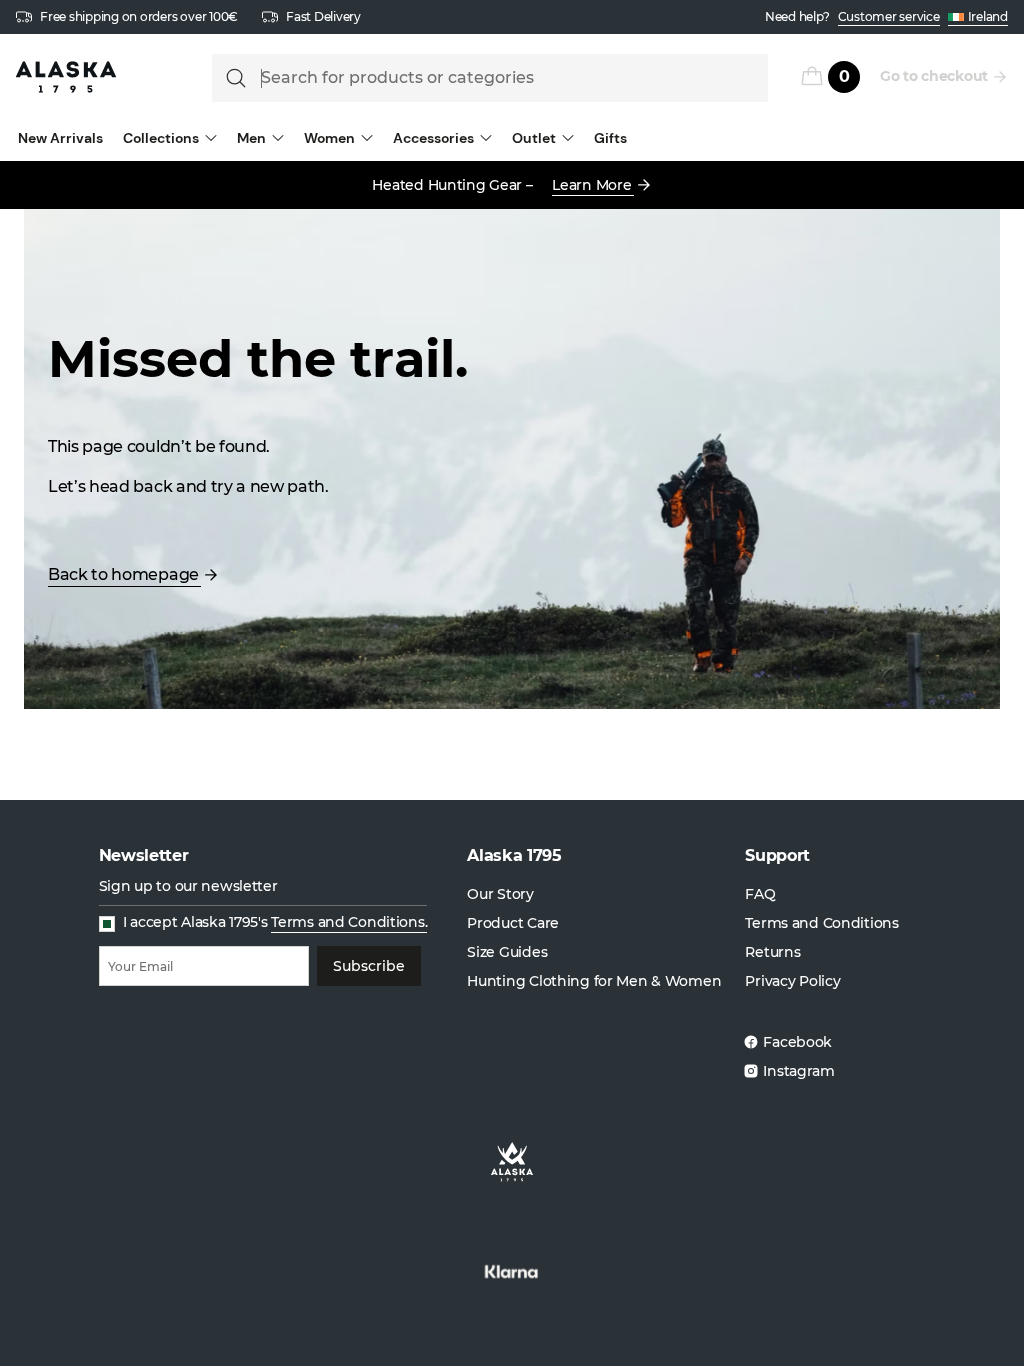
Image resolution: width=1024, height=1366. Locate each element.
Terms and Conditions (821, 923)
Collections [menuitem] (161, 138)
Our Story (500, 894)
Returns (772, 952)
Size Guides (507, 952)
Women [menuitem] (329, 138)
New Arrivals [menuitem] (60, 138)
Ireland (988, 16)
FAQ (760, 894)
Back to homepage (123, 574)
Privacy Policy (792, 981)
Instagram (798, 1071)
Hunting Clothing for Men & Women (594, 981)
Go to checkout (934, 76)
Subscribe (369, 966)
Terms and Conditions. (349, 922)
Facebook (797, 1042)
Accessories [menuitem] (433, 138)
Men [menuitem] (251, 138)
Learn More (591, 185)
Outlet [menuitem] (534, 138)
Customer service (889, 16)
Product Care (513, 923)
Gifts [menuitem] (610, 138)
